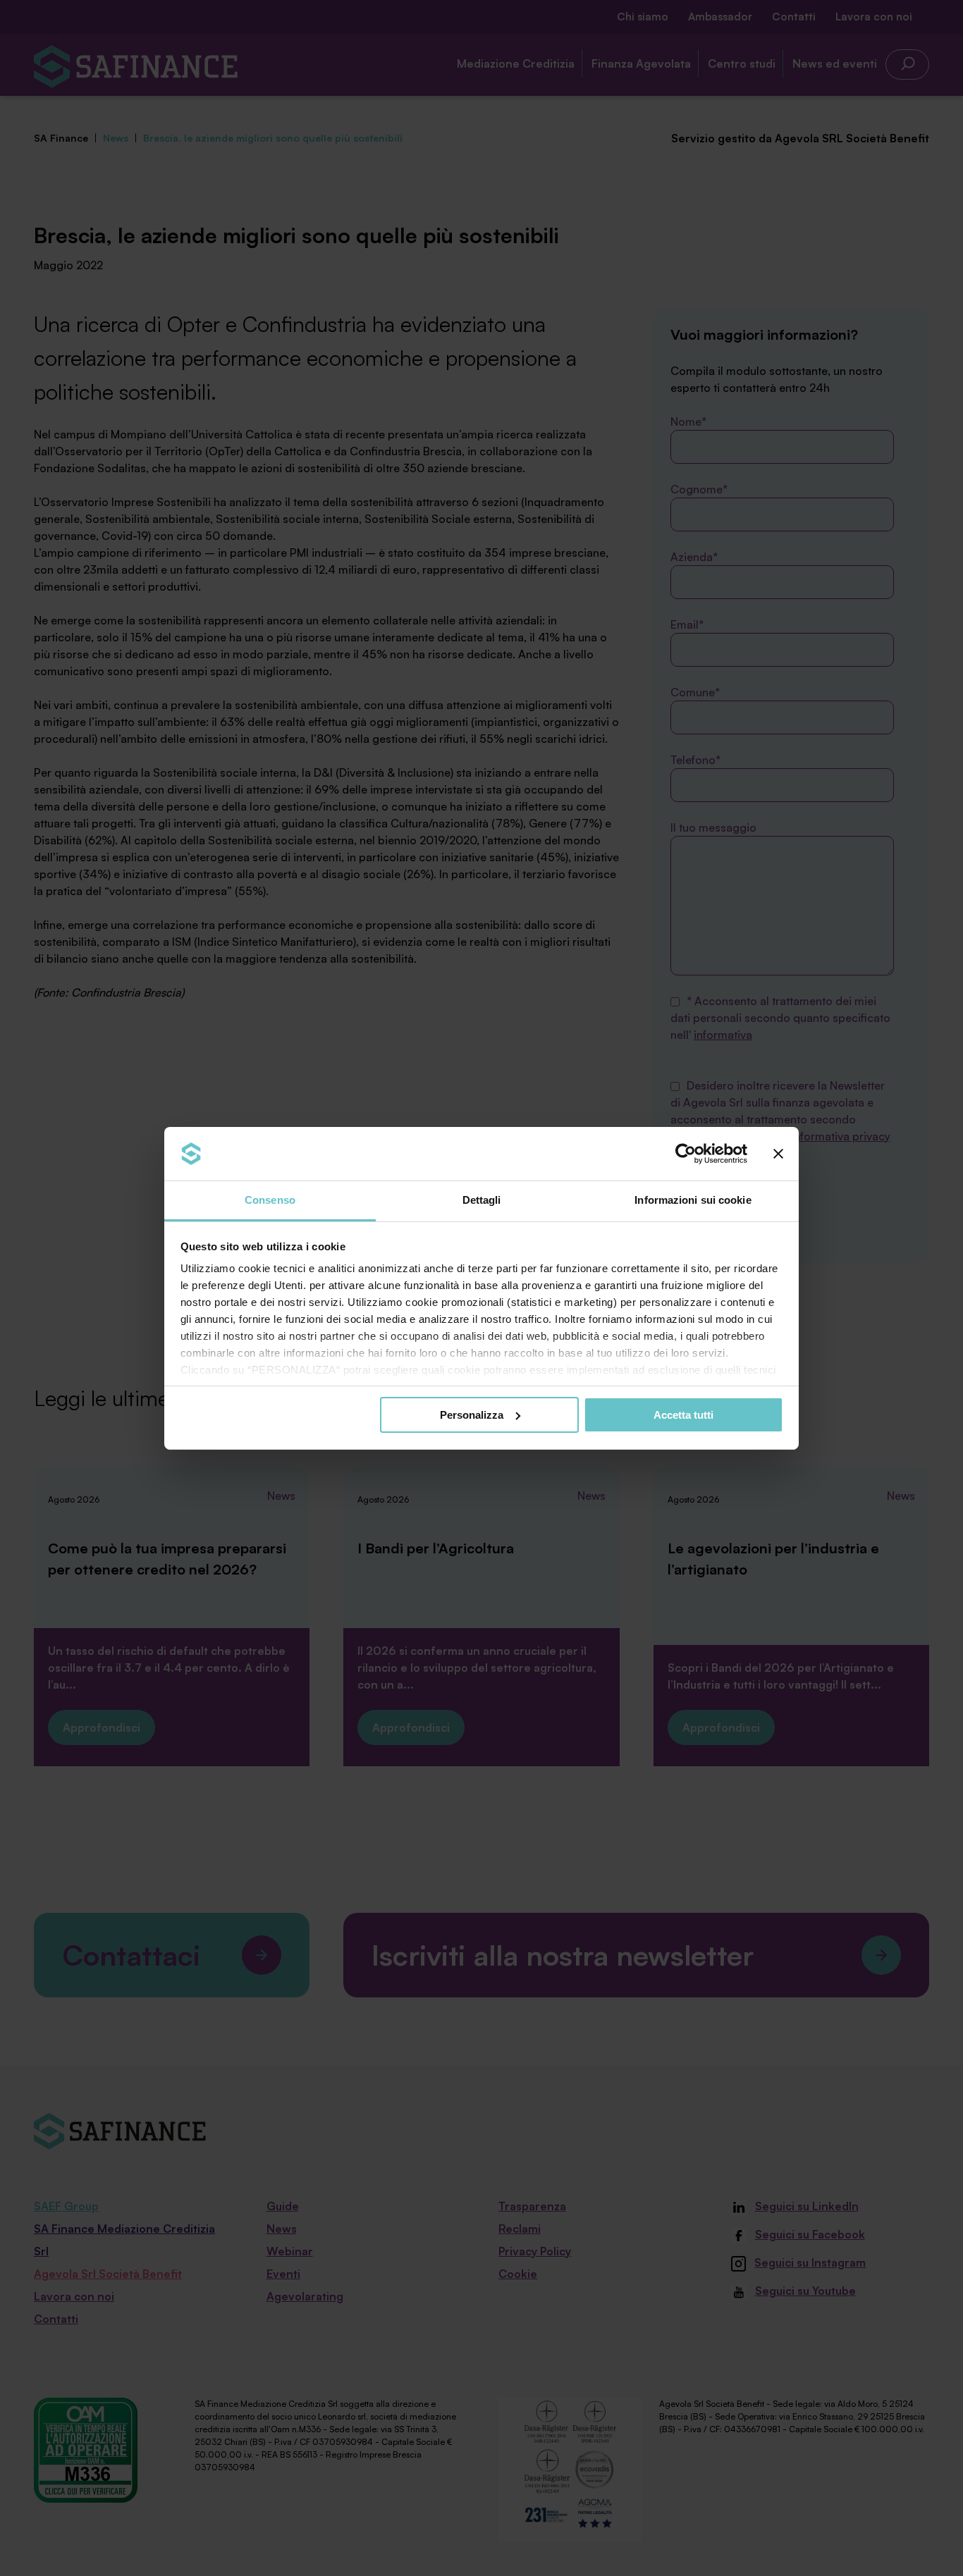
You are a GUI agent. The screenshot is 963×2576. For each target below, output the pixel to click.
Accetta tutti (683, 1415)
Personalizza (472, 1415)
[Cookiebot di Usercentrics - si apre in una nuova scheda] (686, 1154)
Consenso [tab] (270, 1200)
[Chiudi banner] (778, 1154)
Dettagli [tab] (482, 1200)
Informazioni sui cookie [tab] (693, 1200)
